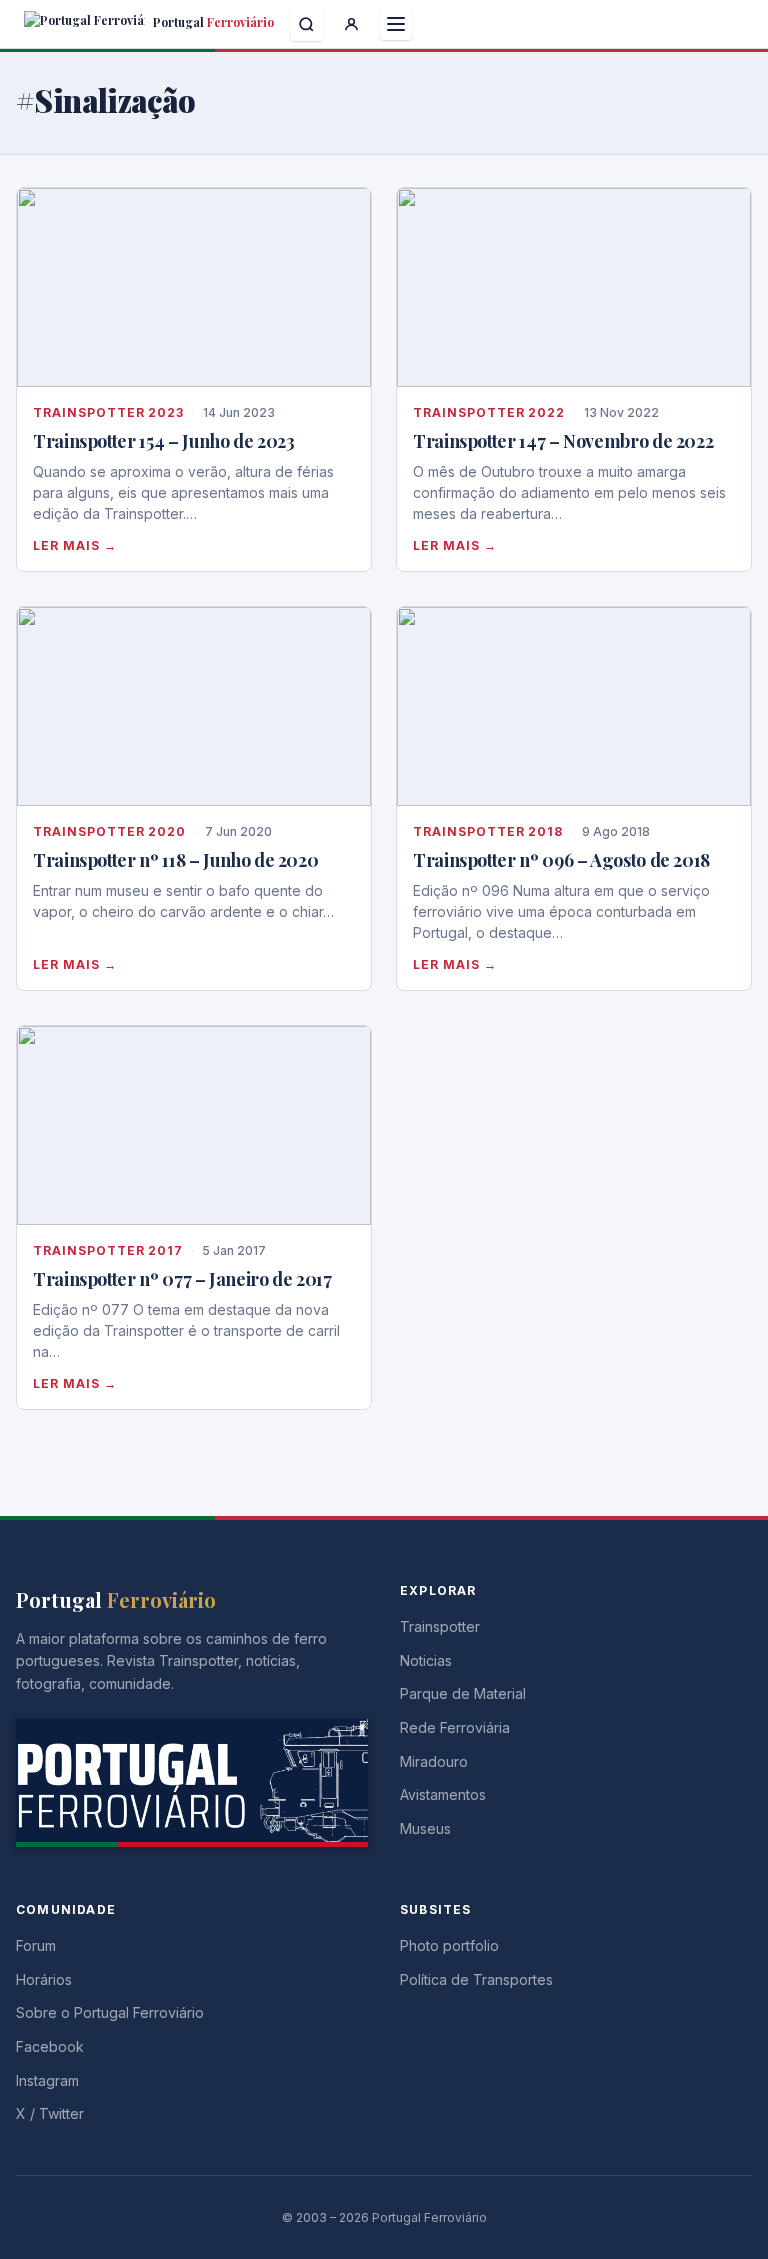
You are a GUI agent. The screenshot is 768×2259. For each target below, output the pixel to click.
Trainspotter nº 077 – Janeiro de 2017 (182, 1279)
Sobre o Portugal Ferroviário (110, 2012)
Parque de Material (463, 1693)
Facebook (50, 2046)
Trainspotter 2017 (108, 1250)
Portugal (212, 22)
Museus (425, 1828)
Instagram (47, 2080)
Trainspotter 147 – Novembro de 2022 (563, 441)
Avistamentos (443, 1794)
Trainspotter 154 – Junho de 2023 (163, 441)
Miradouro (434, 1761)
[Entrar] (351, 24)
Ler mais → (75, 545)
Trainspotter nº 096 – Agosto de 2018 (561, 860)
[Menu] (396, 24)
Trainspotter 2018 (488, 831)
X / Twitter (50, 2113)
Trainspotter (440, 1626)
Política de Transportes (476, 1979)
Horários (44, 1979)
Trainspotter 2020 (109, 831)
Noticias (426, 1660)
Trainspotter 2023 (108, 412)
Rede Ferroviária (455, 1727)
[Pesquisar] (306, 24)
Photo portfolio (449, 1945)
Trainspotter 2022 (489, 412)
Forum (36, 1945)
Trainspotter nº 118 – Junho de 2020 (175, 860)
